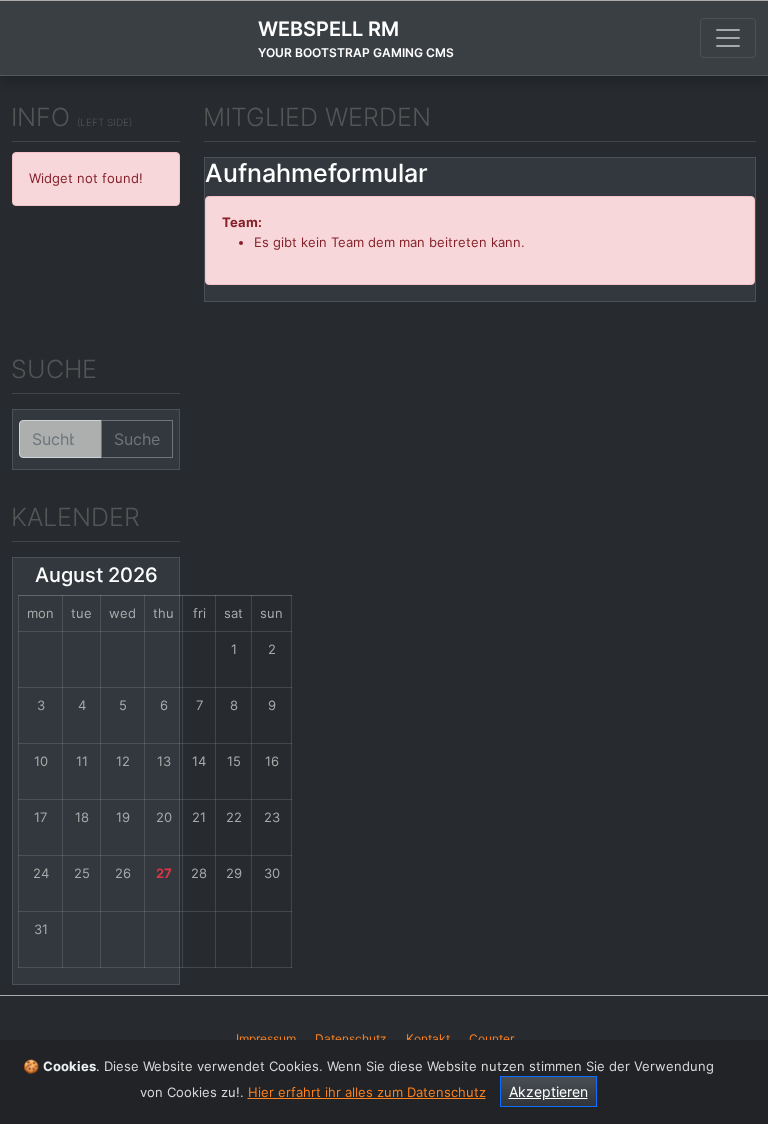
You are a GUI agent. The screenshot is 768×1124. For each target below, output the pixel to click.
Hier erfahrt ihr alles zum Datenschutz (367, 1092)
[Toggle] (728, 38)
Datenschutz (351, 1038)
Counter (491, 1038)
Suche (137, 439)
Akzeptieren (548, 1091)
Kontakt (428, 1038)
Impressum (266, 1038)
